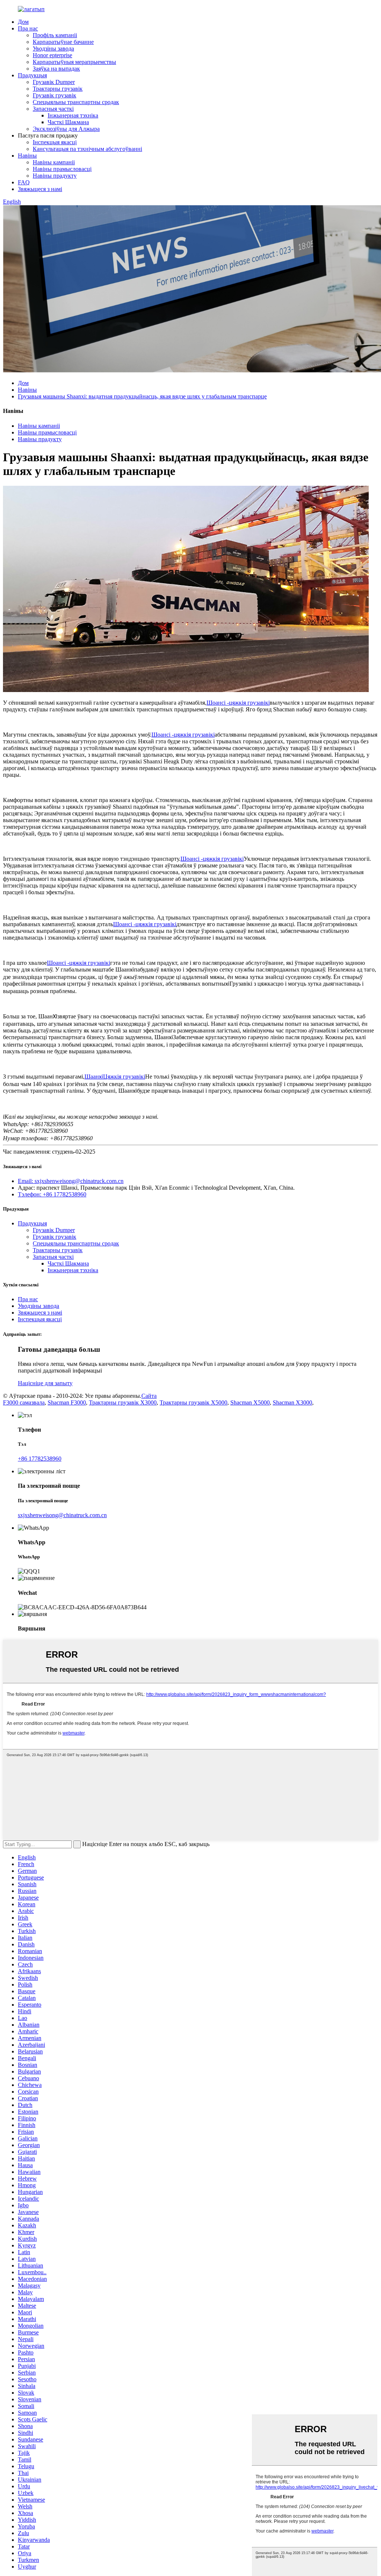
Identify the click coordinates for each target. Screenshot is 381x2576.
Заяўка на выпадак (56, 69)
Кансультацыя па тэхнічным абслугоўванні (87, 149)
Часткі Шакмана (68, 122)
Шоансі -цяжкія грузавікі (238, 703)
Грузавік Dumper (54, 82)
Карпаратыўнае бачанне (63, 42)
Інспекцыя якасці (55, 142)
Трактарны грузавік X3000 (123, 1402)
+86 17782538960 (40, 1459)
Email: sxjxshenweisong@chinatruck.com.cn (71, 1181)
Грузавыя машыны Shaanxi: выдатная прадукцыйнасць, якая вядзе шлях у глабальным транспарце (142, 396)
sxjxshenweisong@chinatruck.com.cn (62, 1515)
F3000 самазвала (24, 1402)
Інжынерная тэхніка (73, 115)
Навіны (27, 156)
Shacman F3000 (67, 1402)
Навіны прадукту (55, 176)
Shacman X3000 (292, 1402)
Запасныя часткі (53, 109)
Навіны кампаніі (54, 162)
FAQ (24, 182)
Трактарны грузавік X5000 (193, 1402)
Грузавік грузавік (55, 95)
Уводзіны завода (53, 49)
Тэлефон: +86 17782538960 (52, 1194)
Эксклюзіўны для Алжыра (66, 129)
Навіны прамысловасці (62, 169)
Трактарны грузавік (58, 89)
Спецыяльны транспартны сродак (76, 102)
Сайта (149, 1396)
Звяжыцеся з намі (40, 189)
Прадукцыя (32, 75)
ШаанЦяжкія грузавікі (115, 1077)
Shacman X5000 (250, 1402)
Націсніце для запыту (45, 1383)
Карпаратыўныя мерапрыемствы (74, 62)
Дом (23, 22)
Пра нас (28, 28)
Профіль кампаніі (55, 35)
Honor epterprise (52, 55)
